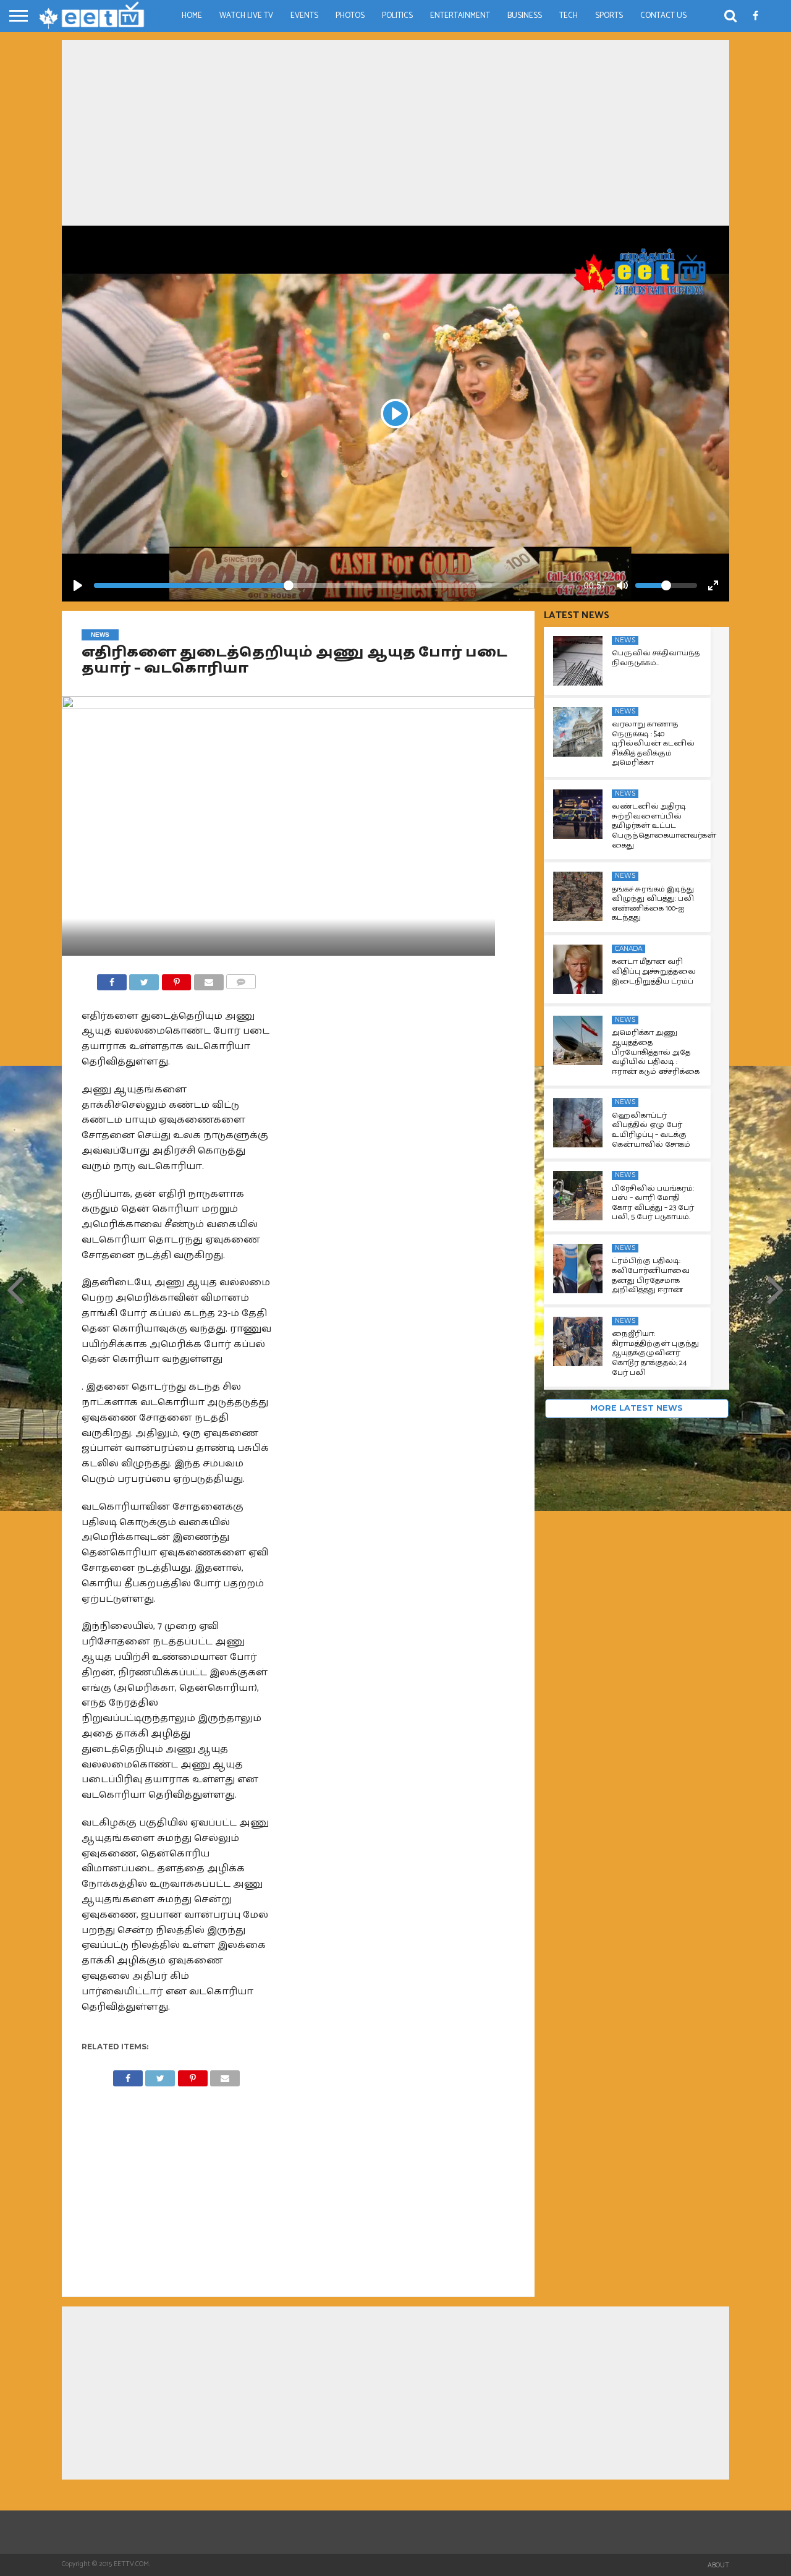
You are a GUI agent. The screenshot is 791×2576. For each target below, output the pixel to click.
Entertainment (460, 16)
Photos (350, 16)
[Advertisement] (395, 133)
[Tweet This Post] (144, 979)
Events (304, 16)
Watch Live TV (246, 16)
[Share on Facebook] (112, 979)
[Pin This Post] (176, 979)
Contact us (663, 16)
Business (525, 16)
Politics (397, 16)
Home (192, 16)
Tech (569, 16)
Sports (609, 16)
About (718, 2565)
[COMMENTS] (241, 979)
